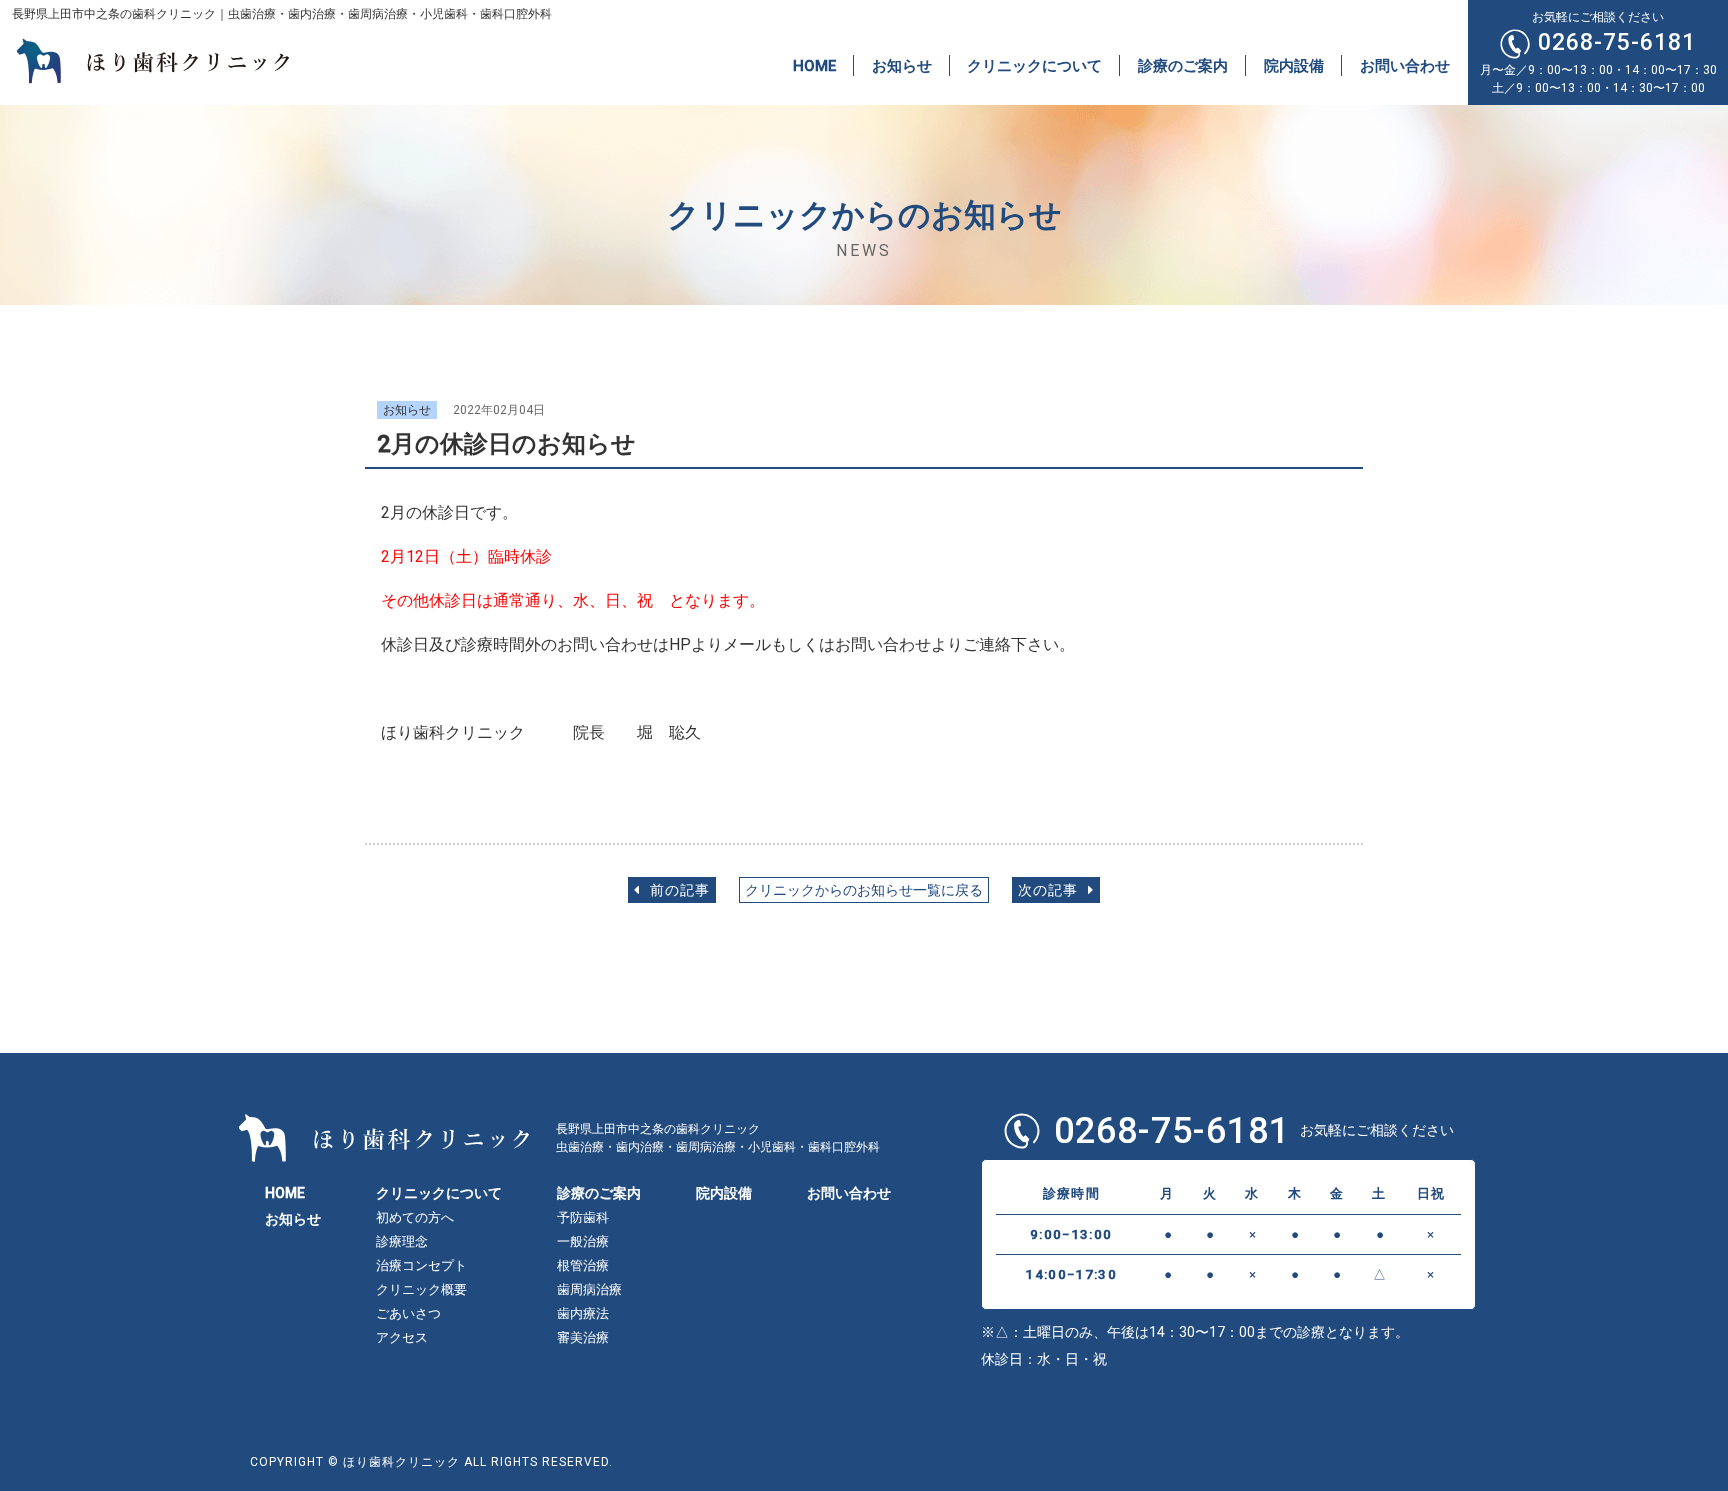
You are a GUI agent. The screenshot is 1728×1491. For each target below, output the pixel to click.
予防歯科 (583, 1217)
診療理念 (402, 1241)
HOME (814, 65)
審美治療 (583, 1337)
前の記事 (677, 890)
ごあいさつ (408, 1313)
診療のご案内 (1183, 65)
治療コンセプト (421, 1265)
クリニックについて (1034, 65)
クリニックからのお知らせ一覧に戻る (864, 890)
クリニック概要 (421, 1289)
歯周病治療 (589, 1289)
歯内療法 (583, 1313)
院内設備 (1294, 65)
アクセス (402, 1337)
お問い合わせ (1405, 65)
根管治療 (583, 1265)
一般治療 (583, 1241)
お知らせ (902, 65)
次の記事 (1050, 890)
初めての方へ (415, 1217)
